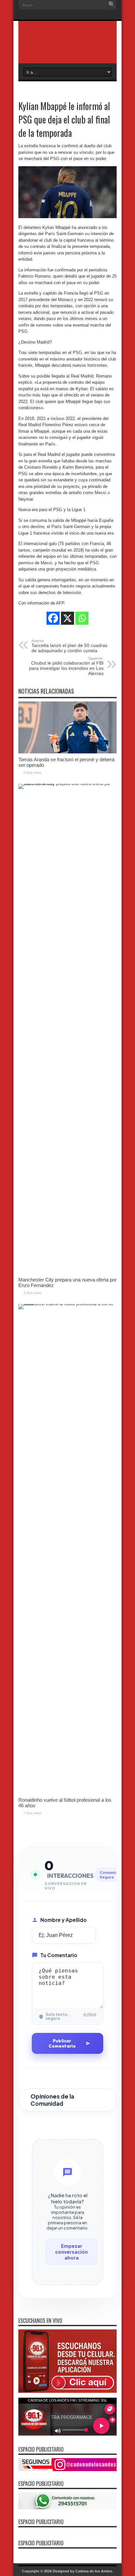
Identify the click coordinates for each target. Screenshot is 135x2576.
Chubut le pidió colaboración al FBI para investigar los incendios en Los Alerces (66, 666)
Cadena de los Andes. (94, 2571)
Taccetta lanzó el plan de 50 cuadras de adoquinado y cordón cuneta (69, 646)
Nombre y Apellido (64, 1920)
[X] (67, 618)
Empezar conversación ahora (71, 2252)
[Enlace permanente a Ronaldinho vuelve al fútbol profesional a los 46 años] (67, 1304)
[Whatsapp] (82, 618)
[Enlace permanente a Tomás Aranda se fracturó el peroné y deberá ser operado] (67, 752)
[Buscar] (112, 5)
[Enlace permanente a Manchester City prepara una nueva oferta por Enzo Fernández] (67, 784)
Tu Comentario (59, 1955)
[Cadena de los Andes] (67, 47)
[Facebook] (53, 618)
